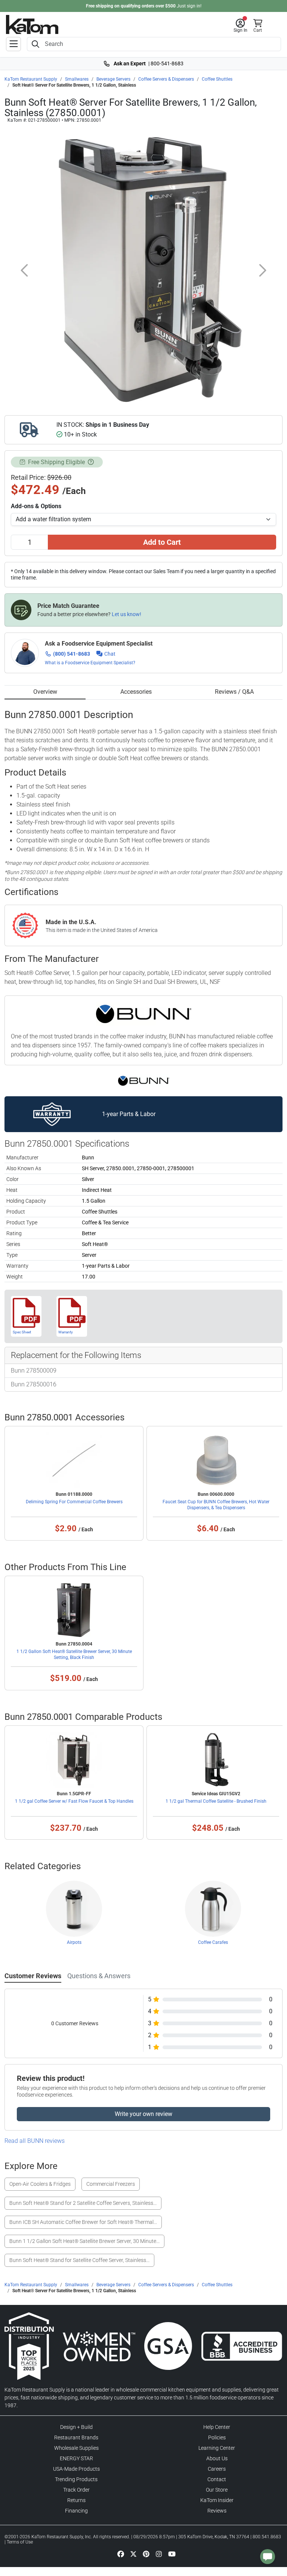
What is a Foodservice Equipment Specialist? (90, 663)
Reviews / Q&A (234, 692)
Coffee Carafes (213, 1942)
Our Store (217, 2490)
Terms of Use (20, 2542)
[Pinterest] (146, 2554)
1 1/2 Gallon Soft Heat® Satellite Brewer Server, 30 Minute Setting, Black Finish (74, 1654)
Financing (76, 2511)
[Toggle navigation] (13, 44)
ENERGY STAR (76, 2458)
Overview (45, 692)
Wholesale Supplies (76, 2448)
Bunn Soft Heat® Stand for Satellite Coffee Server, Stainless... (79, 2260)
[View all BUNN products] (144, 1081)
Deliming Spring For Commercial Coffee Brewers (74, 1502)
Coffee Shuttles (217, 79)
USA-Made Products (76, 2469)
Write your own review (143, 2114)
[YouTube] (172, 2554)
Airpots (74, 1942)
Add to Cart (162, 542)
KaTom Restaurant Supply (31, 79)
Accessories (136, 692)
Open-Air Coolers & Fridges (40, 2184)
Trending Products (76, 2479)
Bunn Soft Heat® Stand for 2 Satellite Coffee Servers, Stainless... (83, 2203)
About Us (217, 2458)
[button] (240, 26)
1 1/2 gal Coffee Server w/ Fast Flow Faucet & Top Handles (74, 1801)
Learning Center (217, 2448)
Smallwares (77, 79)
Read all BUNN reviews (35, 2141)
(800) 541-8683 (72, 654)
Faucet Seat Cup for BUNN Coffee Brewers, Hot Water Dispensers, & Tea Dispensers (216, 1505)
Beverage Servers (113, 79)
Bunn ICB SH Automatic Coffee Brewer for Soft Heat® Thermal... (83, 2222)
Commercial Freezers (111, 2184)
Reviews (217, 2511)
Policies (217, 2437)
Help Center (217, 2427)
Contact (217, 2479)
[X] (133, 2554)
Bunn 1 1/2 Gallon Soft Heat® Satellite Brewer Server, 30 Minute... (84, 2241)
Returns (76, 2500)
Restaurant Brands (76, 2437)
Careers (217, 2469)
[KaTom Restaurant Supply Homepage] (32, 24)
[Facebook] (121, 2554)
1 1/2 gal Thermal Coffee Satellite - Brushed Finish (216, 1801)
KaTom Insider (217, 2500)
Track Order (76, 2490)
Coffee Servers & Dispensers (166, 79)
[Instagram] (159, 2554)
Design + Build (76, 2427)
